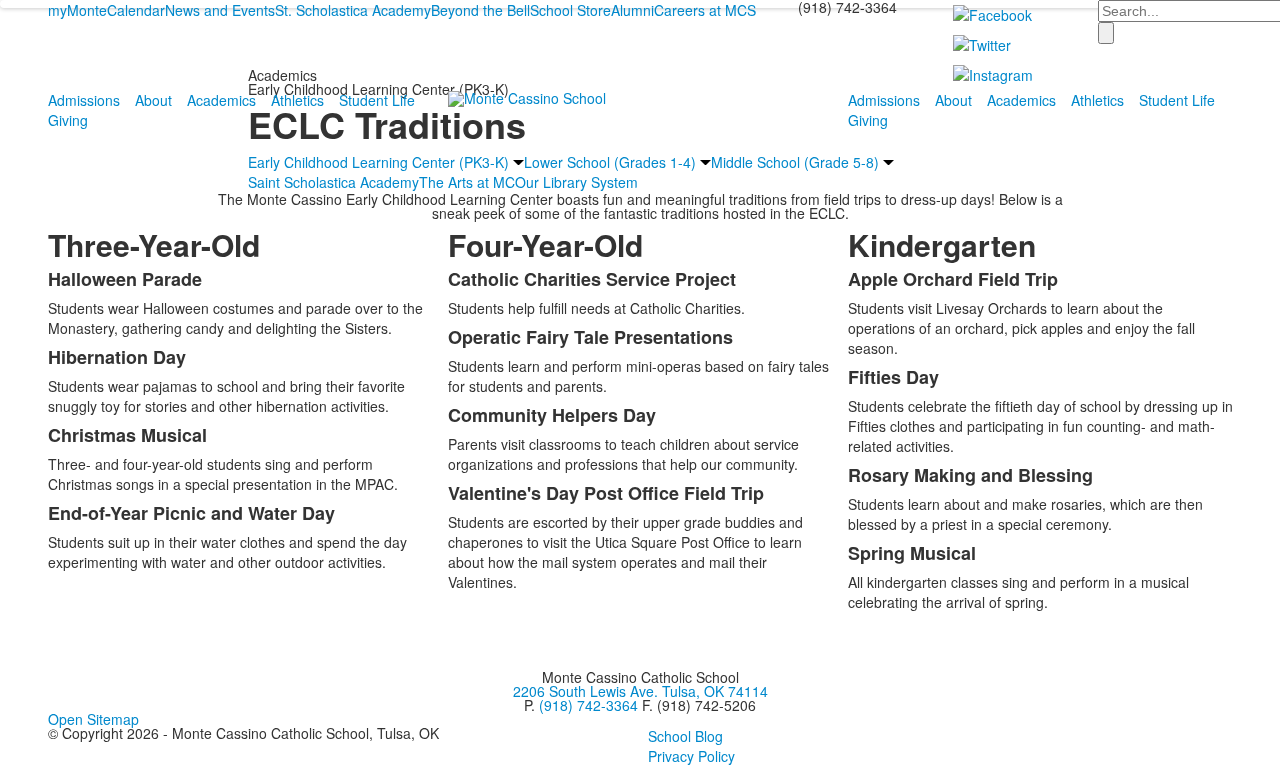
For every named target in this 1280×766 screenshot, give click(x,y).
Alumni (632, 10)
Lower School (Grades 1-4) (610, 162)
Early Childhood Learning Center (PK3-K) (378, 162)
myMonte (77, 10)
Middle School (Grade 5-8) (795, 162)
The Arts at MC (467, 182)
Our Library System (576, 182)
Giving (68, 120)
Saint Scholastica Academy (333, 182)
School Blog (685, 736)
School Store (570, 10)
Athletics (297, 100)
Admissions (84, 100)
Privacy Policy (691, 756)
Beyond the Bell (480, 10)
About (153, 100)
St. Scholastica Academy (353, 10)
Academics (221, 100)
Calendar (136, 10)
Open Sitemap (93, 719)
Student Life (377, 100)
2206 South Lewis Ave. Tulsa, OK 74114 (640, 691)
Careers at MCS (705, 10)
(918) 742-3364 (588, 705)
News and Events (220, 10)
